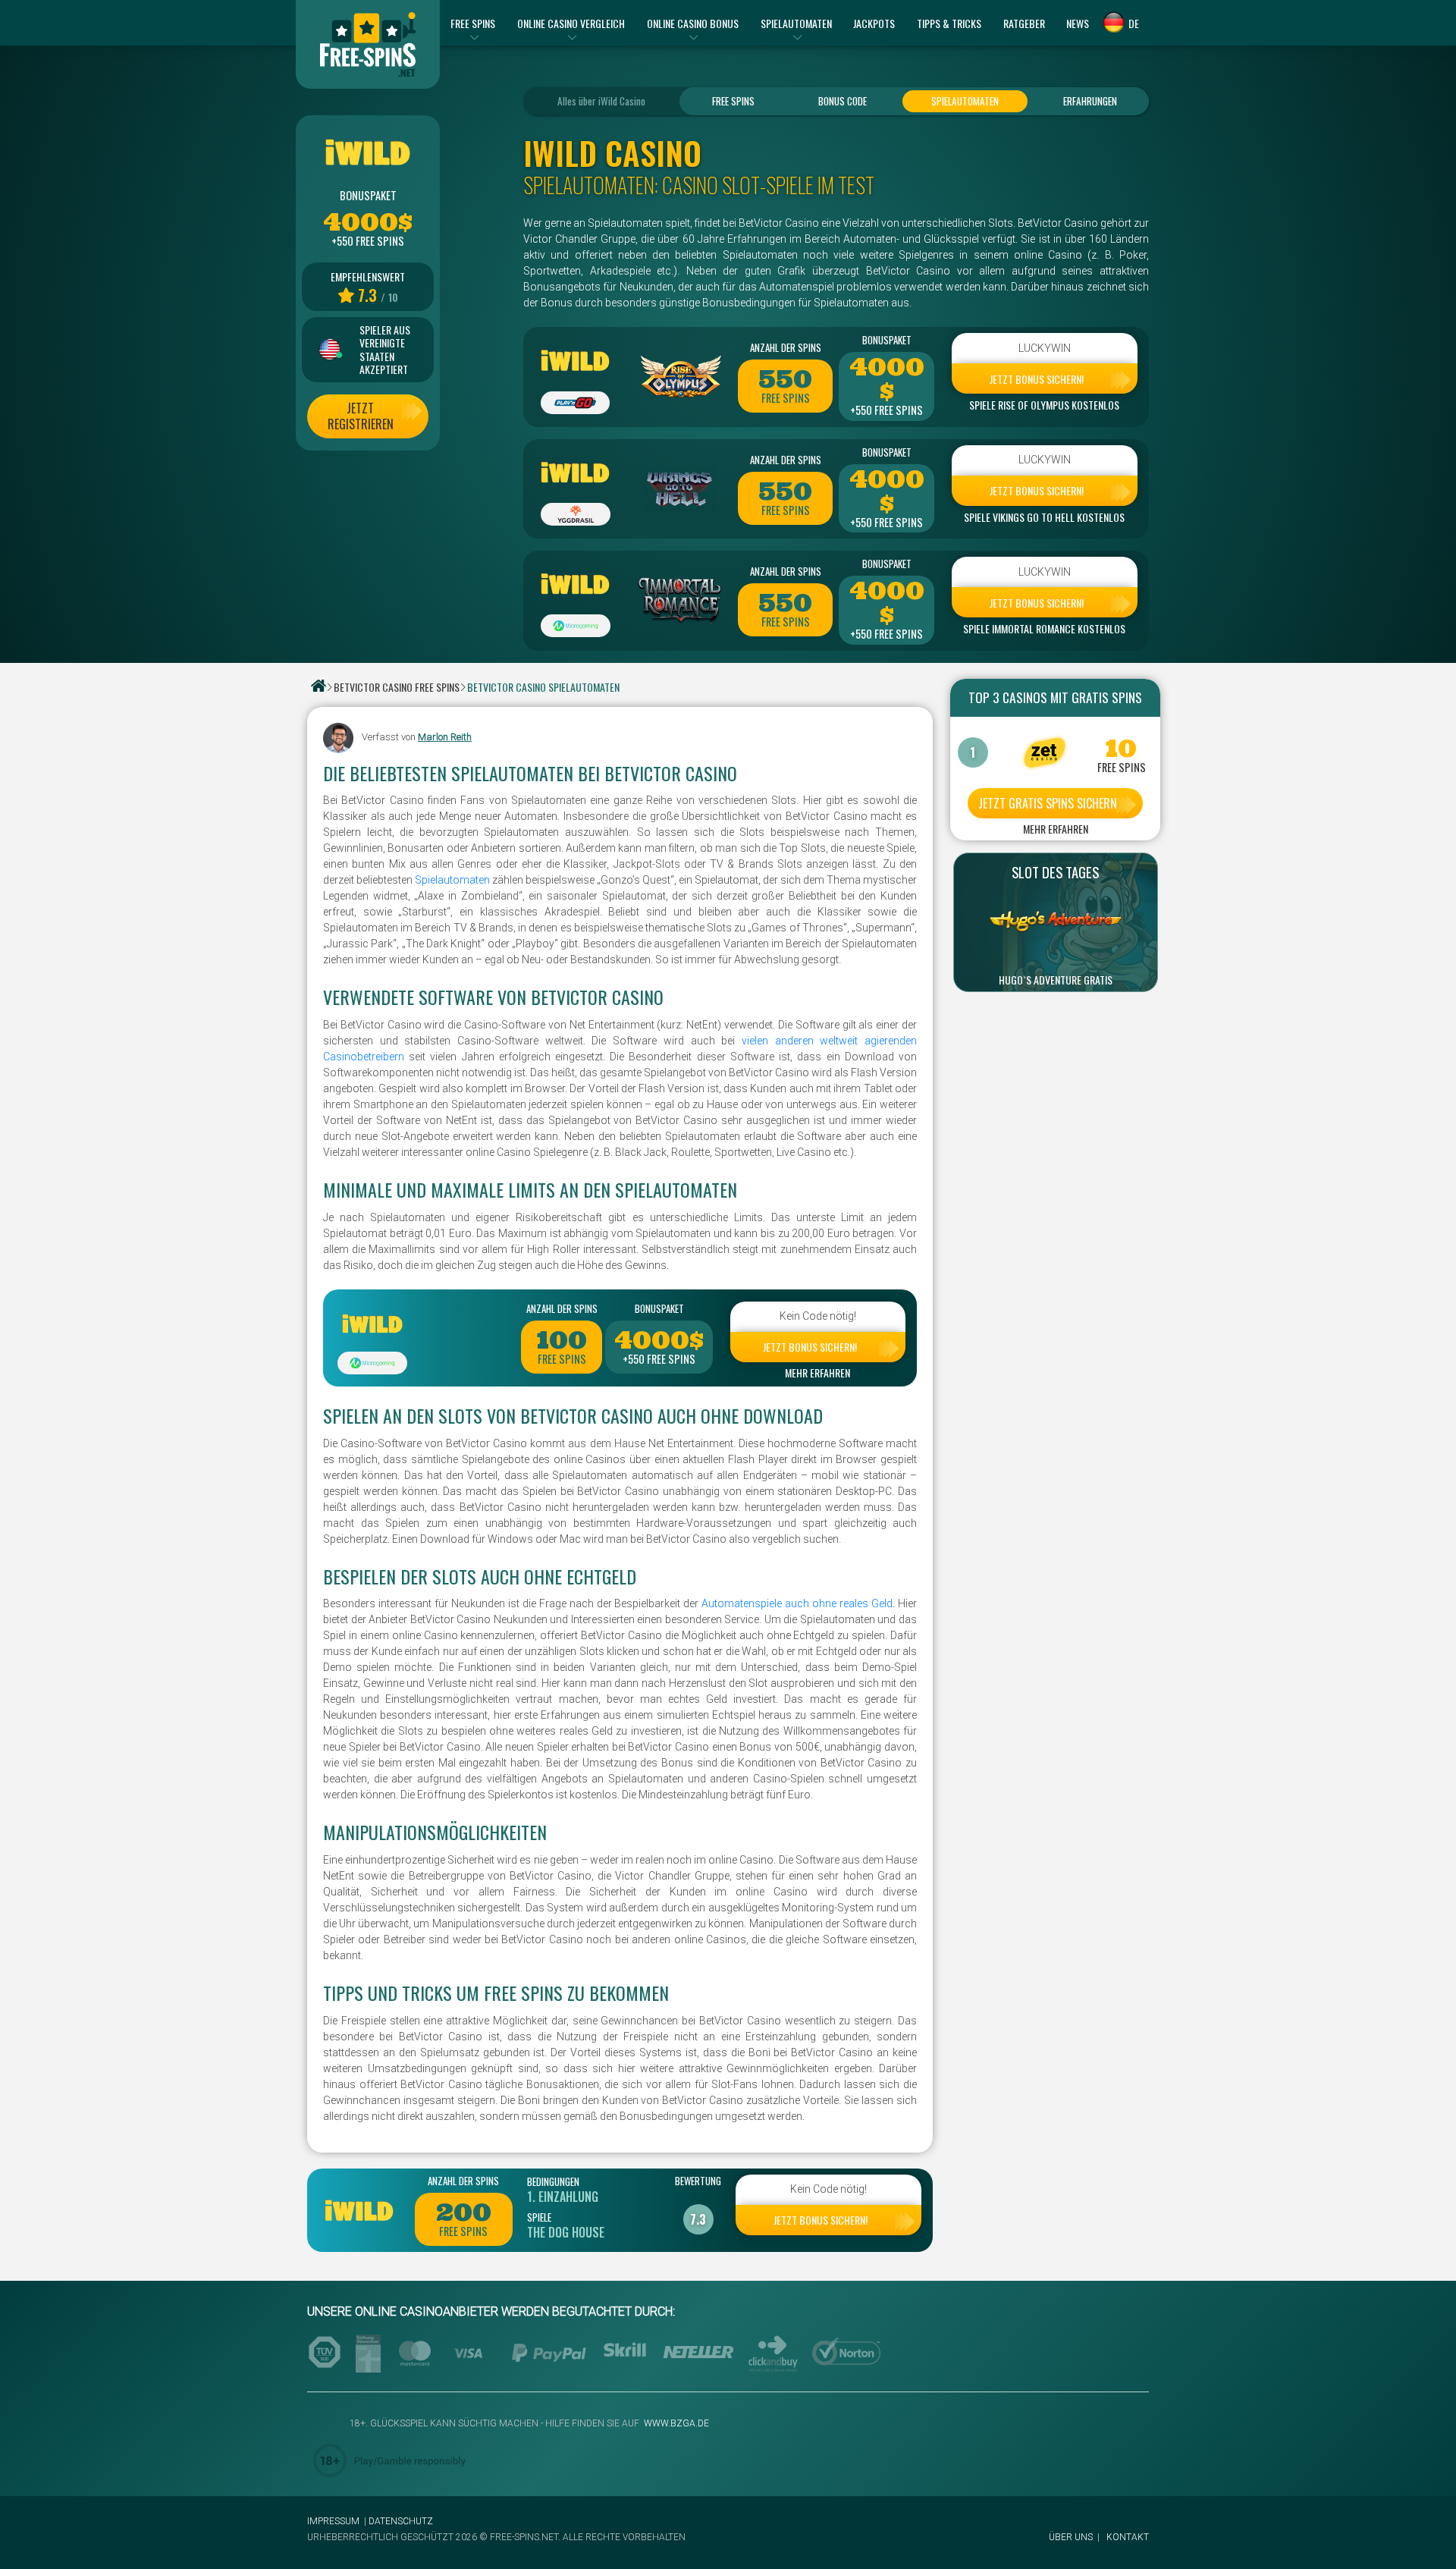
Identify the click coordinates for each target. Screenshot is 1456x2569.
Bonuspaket (887, 340)
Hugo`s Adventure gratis (1056, 980)
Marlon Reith (445, 737)
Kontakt (1128, 2537)
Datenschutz (401, 2521)
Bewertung (698, 2181)
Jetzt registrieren (361, 416)
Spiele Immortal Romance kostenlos (1044, 629)
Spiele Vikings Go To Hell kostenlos (1044, 517)
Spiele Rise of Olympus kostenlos (1044, 405)
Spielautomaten (965, 101)
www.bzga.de (675, 2423)
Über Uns (1071, 2537)
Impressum (333, 2521)
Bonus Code (843, 101)
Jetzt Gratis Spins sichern (1048, 803)
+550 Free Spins (886, 410)
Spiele (539, 2217)
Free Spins (733, 101)
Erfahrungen (1090, 101)
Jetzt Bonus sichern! (1037, 379)
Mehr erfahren (817, 1373)
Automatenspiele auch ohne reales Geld (797, 1603)
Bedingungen (553, 2181)
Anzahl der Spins (786, 347)
